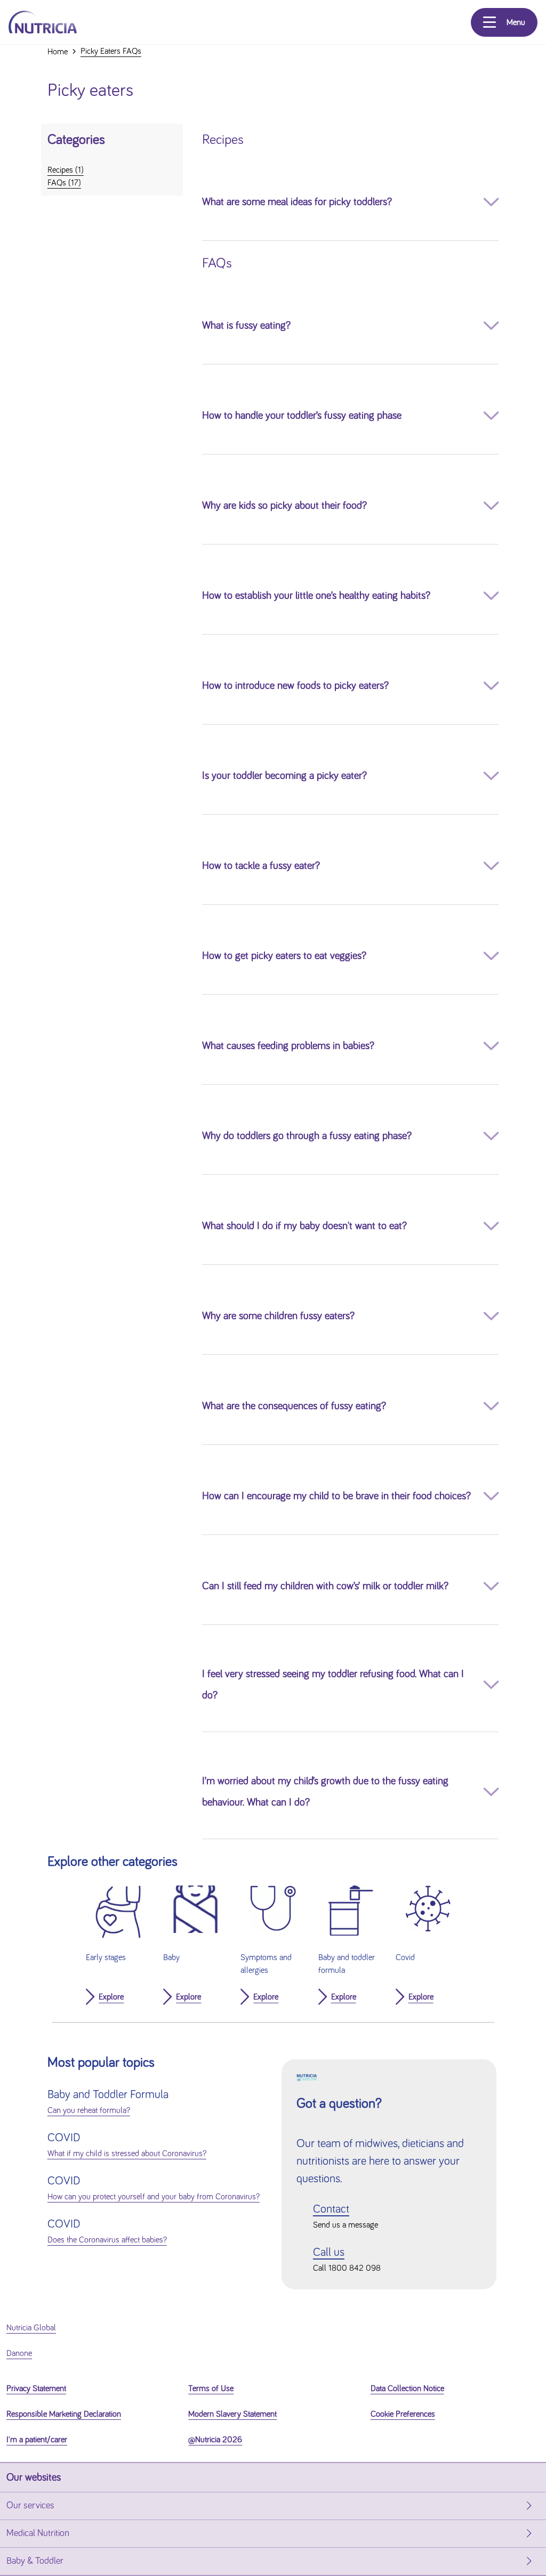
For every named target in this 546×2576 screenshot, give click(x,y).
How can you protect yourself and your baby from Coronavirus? (154, 2197)
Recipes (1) (66, 170)
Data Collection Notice (407, 2388)
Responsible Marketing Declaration (64, 2414)
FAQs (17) (64, 183)
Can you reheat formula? (89, 2110)
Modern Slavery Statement (232, 2414)
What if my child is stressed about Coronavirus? (127, 2154)
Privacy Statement (36, 2388)
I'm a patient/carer (37, 2440)
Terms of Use (211, 2388)
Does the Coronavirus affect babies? (107, 2240)
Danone (19, 2353)
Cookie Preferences (403, 2414)
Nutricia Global (31, 2328)
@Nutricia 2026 (215, 2440)
